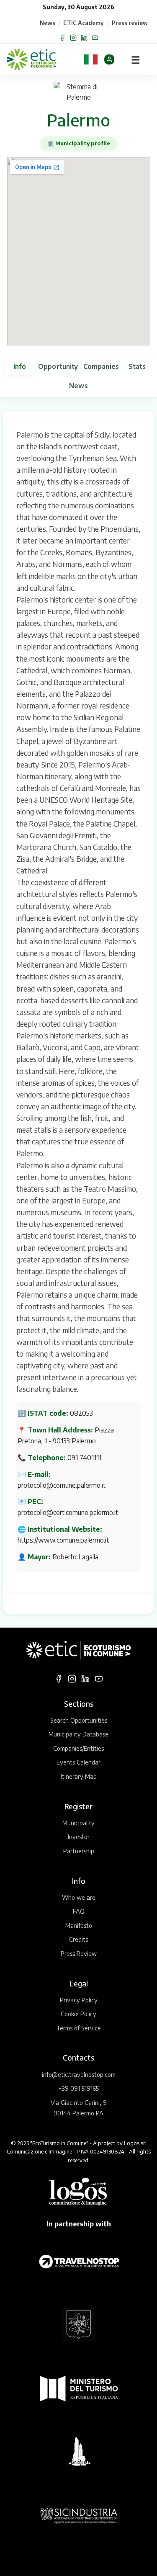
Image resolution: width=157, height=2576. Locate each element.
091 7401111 (84, 1458)
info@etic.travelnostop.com (79, 2074)
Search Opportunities (79, 1720)
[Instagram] (73, 38)
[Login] (109, 59)
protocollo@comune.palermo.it (62, 1485)
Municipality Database (78, 1734)
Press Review (79, 1953)
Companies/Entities (78, 1748)
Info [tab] (20, 366)
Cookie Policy (78, 2014)
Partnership (79, 1851)
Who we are (79, 1897)
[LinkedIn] (84, 38)
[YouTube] (95, 38)
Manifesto (79, 1925)
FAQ (79, 1911)
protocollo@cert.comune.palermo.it (68, 1512)
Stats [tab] (137, 366)
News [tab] (78, 386)
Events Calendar (78, 1762)
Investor (79, 1837)
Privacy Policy (79, 2000)
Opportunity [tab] (58, 366)
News (48, 23)
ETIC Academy (84, 23)
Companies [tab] (101, 366)
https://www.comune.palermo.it (63, 1540)
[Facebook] (62, 38)
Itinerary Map (79, 1776)
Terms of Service (78, 2028)
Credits (78, 1939)
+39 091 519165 (78, 2088)
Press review (130, 23)
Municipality (78, 1823)
